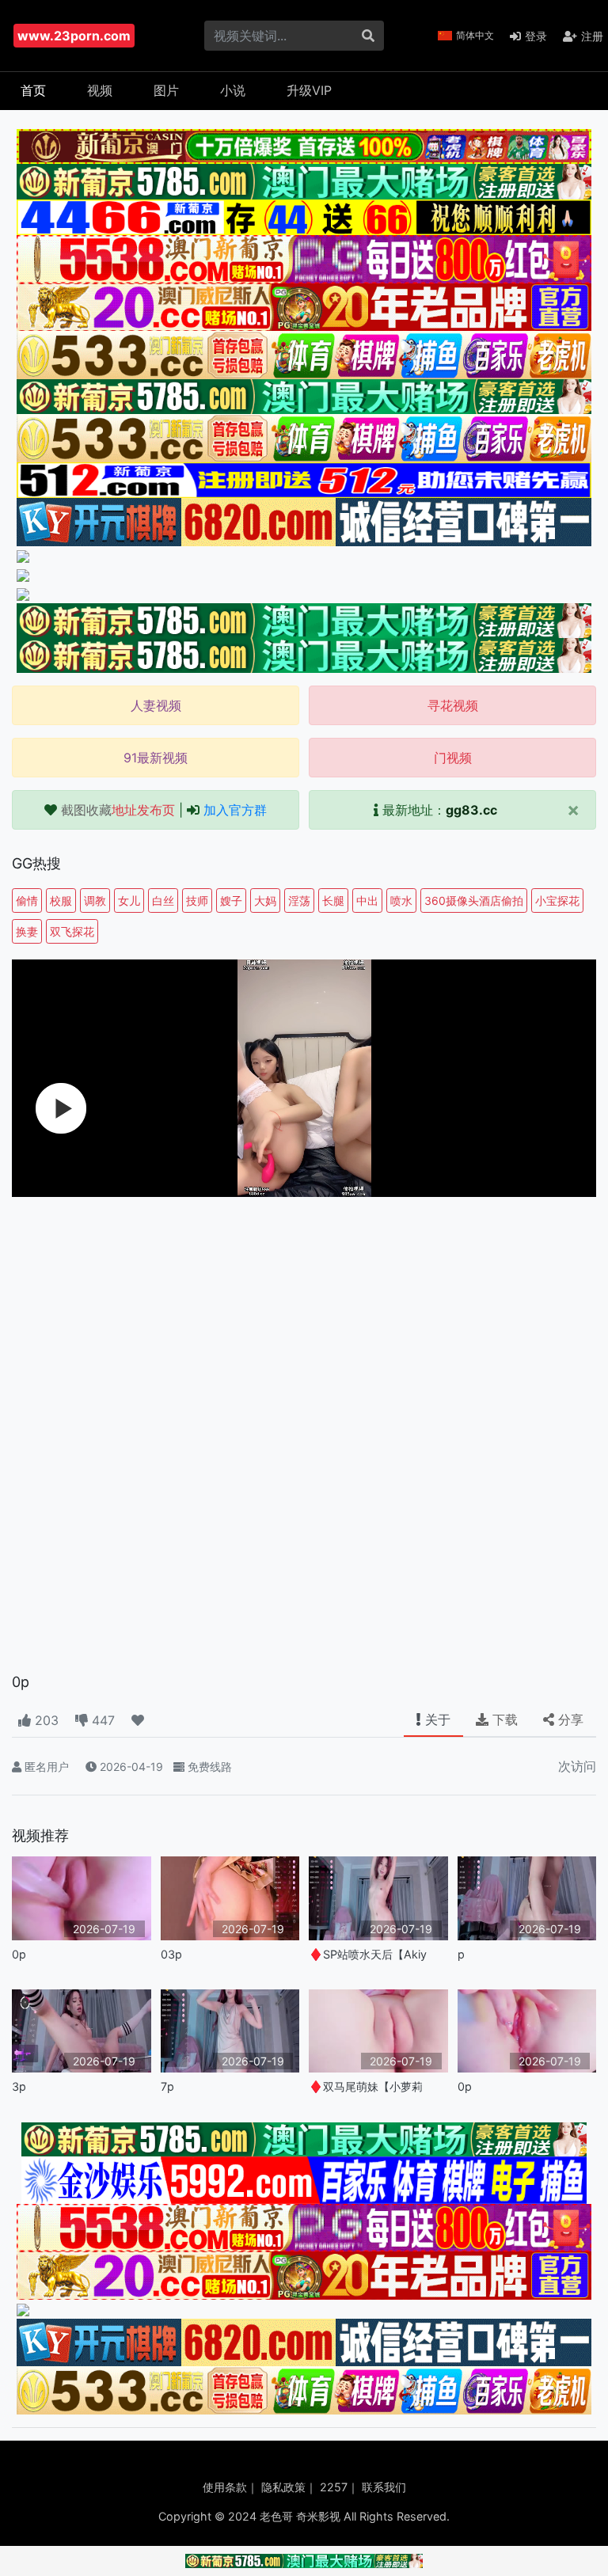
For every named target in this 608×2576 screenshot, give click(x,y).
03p (171, 1954)
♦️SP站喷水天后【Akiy (368, 1954)
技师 (197, 900)
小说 (233, 90)
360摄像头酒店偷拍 (474, 900)
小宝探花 (557, 900)
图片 (166, 90)
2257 (334, 2487)
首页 (33, 90)
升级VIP (309, 90)
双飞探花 (72, 931)
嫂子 (231, 900)
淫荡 (299, 900)
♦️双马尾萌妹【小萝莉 (366, 2086)
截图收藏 (118, 810)
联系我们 (384, 2487)
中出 (367, 900)
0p (19, 1954)
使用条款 (225, 2487)
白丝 (163, 900)
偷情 (27, 900)
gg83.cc (471, 810)
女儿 (129, 900)
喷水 (401, 900)
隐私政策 (283, 2487)
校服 (61, 900)
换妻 (27, 931)
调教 (95, 900)
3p (19, 2086)
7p (167, 2086)
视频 (100, 90)
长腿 (333, 900)
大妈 (265, 900)
